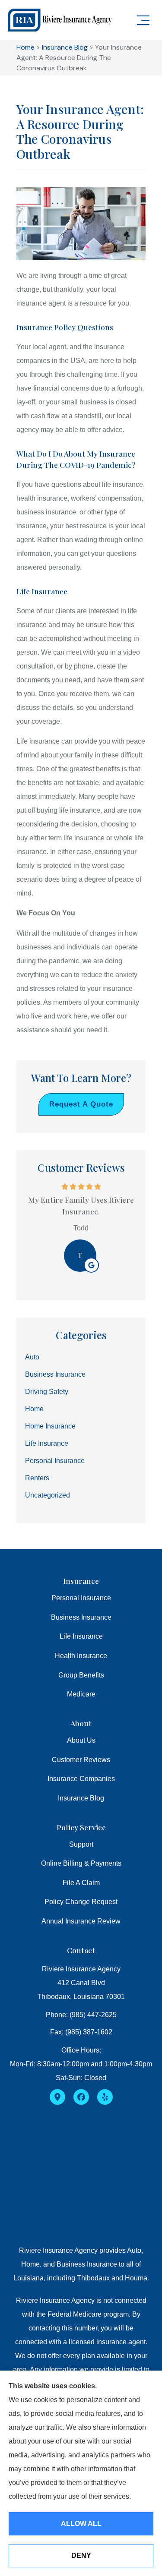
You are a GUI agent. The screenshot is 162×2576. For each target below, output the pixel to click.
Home (25, 47)
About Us (81, 1740)
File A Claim (81, 1883)
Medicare (81, 1694)
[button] (143, 21)
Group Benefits (81, 1675)
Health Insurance (81, 1656)
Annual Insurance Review (81, 1921)
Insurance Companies (81, 1779)
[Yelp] (105, 2097)
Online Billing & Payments (81, 1863)
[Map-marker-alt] (57, 2097)
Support (81, 1844)
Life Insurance (81, 1636)
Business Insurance (81, 1617)
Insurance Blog (65, 47)
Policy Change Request (81, 1902)
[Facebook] (81, 2097)
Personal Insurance (81, 1598)
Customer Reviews (81, 1760)
